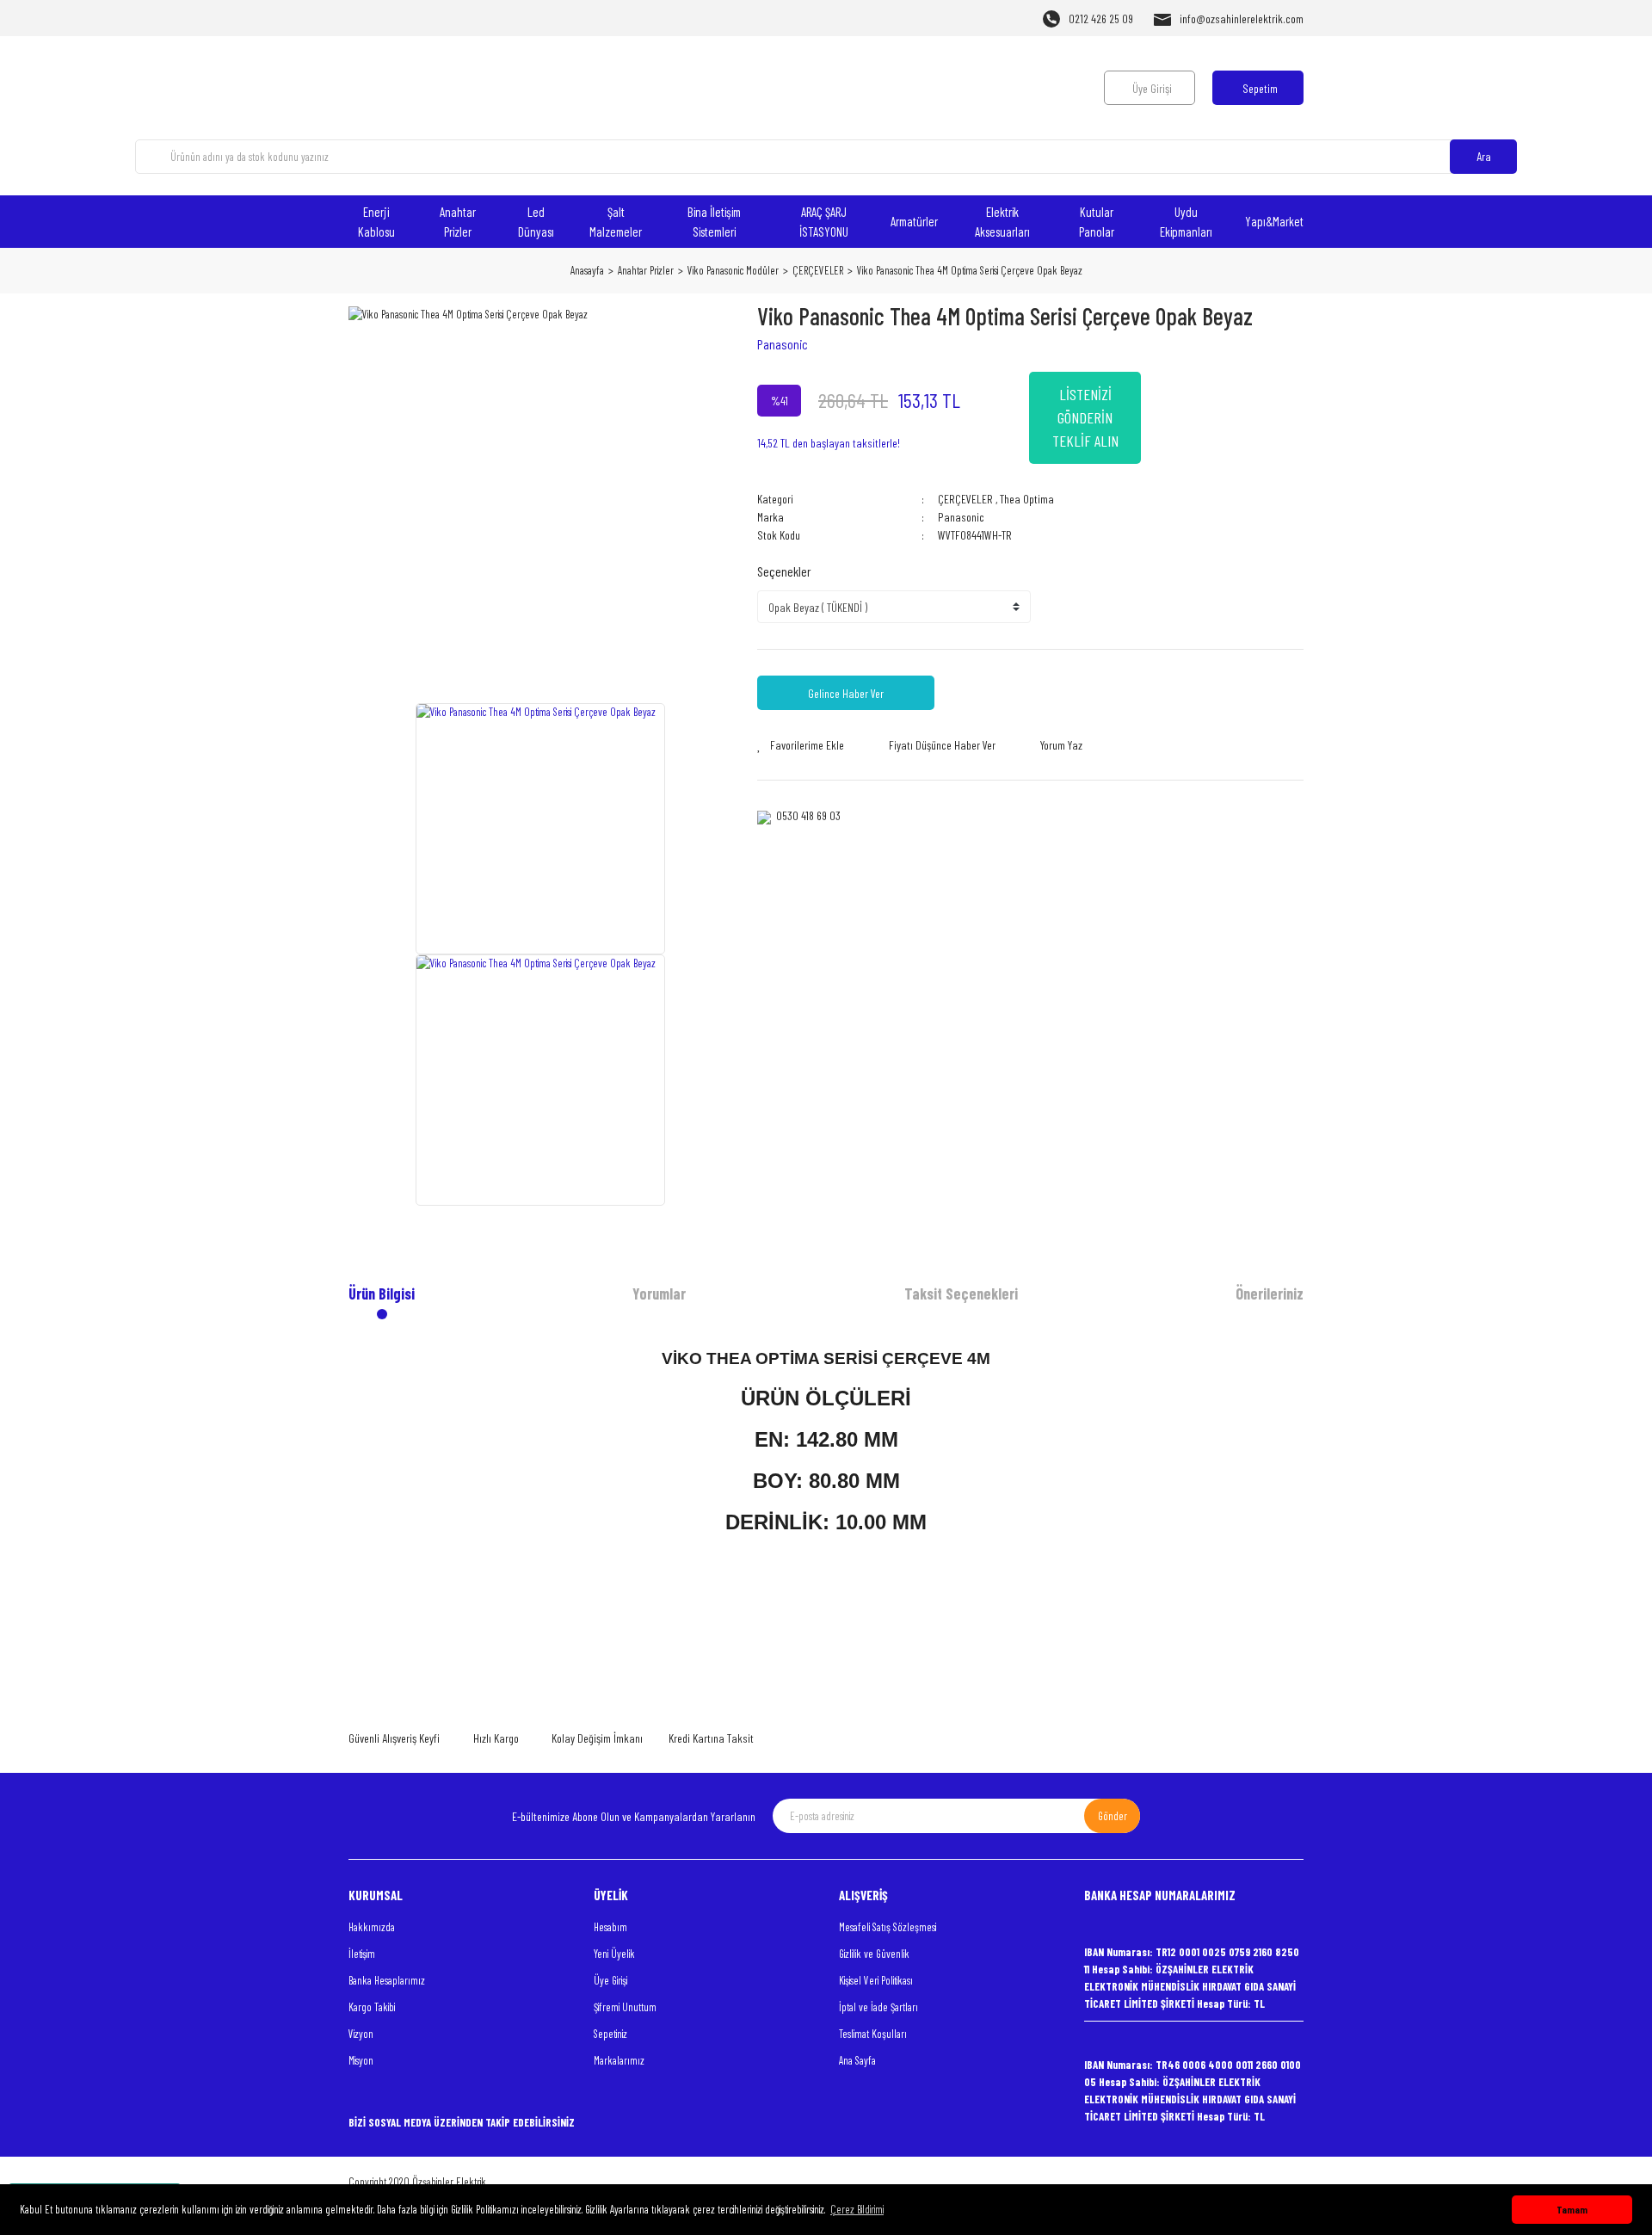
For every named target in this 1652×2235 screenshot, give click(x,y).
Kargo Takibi (372, 2007)
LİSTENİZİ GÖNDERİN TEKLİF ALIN (1085, 417)
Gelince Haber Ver (846, 693)
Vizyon (361, 2034)
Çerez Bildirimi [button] (857, 2209)
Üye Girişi (610, 1980)
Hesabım (610, 1927)
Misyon (361, 2060)
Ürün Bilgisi (382, 1293)
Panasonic (783, 344)
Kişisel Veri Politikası (876, 1980)
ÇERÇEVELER (965, 499)
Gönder (1113, 1816)
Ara (1484, 156)
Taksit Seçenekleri (961, 1293)
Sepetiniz (610, 2034)
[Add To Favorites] (801, 745)
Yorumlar (659, 1293)
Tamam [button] (1572, 2209)
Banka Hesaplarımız (387, 1980)
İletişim (362, 1954)
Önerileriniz (1270, 1293)
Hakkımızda (372, 1927)
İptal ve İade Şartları (878, 2007)
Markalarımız (619, 2060)
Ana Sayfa (857, 2060)
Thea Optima (1027, 499)
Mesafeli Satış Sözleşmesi (888, 1927)
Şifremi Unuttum (625, 2007)
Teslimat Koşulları (873, 2034)
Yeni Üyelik (614, 1954)
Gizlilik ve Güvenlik (874, 1954)
